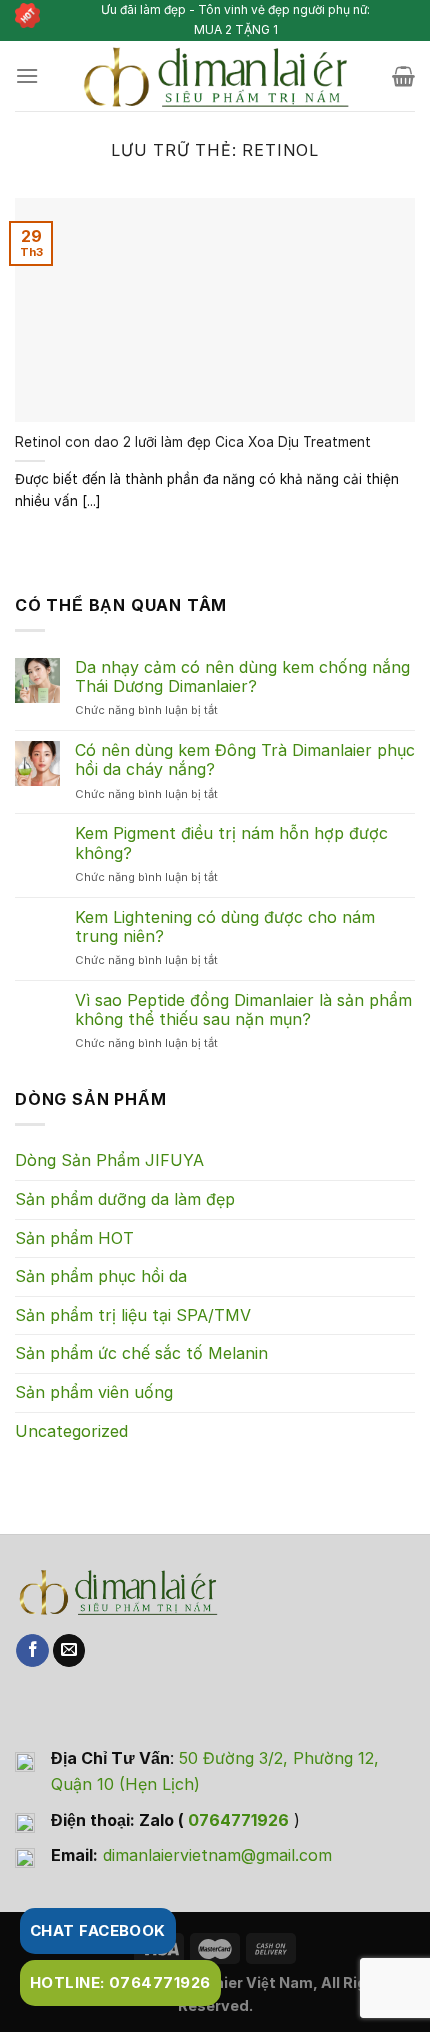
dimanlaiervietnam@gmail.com (217, 1855)
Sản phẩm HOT (74, 1238)
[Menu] (27, 75)
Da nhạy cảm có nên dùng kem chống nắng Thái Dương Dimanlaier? (242, 677)
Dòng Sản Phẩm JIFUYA (109, 1160)
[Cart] (403, 76)
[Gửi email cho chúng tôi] (69, 1651)
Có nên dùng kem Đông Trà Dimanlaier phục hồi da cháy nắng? (245, 760)
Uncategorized (71, 1431)
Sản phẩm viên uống (94, 1392)
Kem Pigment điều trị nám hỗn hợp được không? (231, 843)
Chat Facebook (98, 1930)
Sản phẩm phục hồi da (101, 1276)
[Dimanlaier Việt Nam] (215, 76)
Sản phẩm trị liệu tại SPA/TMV (133, 1315)
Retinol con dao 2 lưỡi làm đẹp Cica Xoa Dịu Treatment (193, 442)
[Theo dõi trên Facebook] (32, 1651)
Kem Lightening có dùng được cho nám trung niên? (225, 927)
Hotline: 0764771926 (120, 1982)
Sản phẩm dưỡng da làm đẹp (125, 1199)
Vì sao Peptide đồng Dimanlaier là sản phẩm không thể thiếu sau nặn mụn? (243, 1010)
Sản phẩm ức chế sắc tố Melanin (141, 1353)
